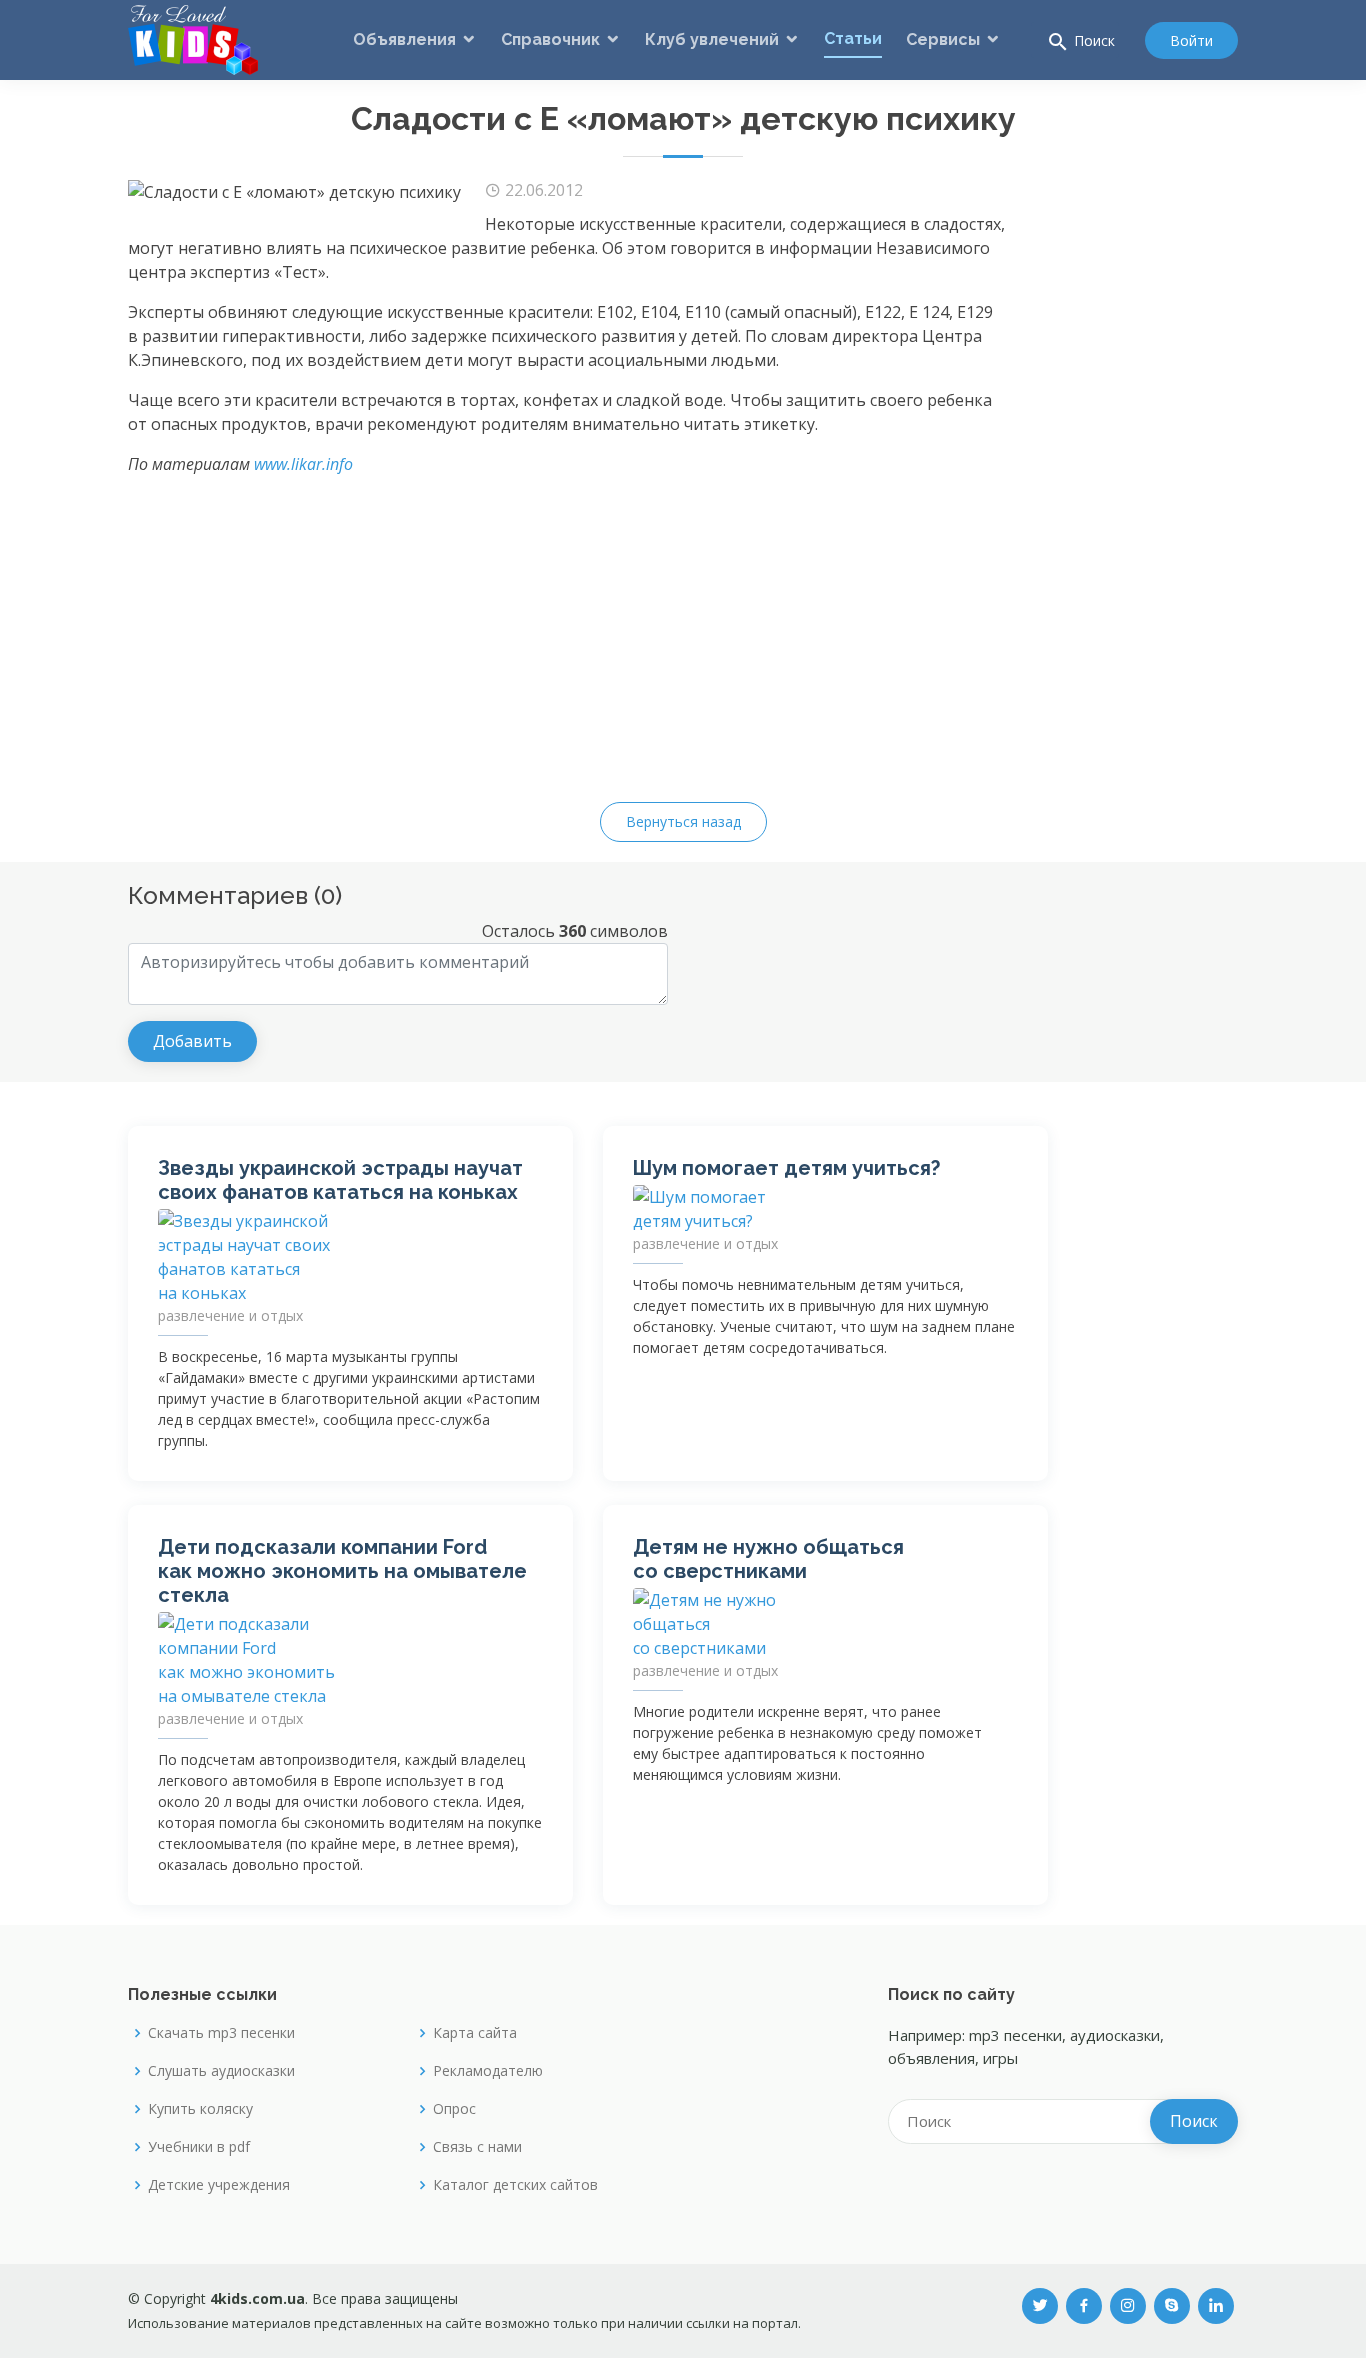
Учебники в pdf (199, 2147)
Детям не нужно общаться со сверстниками (768, 1559)
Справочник (550, 39)
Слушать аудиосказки (221, 2071)
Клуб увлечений (712, 39)
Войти (1191, 40)
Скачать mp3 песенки (221, 2033)
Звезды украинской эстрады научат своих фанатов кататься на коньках (340, 1180)
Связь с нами (477, 2147)
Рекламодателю (488, 2071)
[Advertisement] (1158, 478)
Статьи (853, 38)
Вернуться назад (683, 821)
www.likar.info (303, 464)
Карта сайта (475, 2033)
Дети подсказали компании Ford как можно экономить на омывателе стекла (342, 1571)
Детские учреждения (219, 2185)
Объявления (404, 39)
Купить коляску (200, 2109)
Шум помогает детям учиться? (786, 1168)
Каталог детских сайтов (515, 2185)
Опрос (454, 2109)
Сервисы (943, 39)
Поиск (1080, 42)
